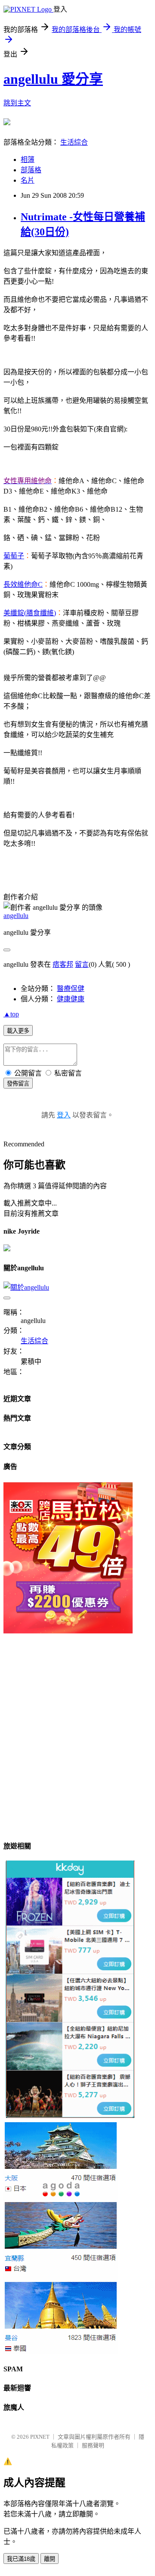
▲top (11, 1014)
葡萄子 (14, 556)
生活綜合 (74, 142)
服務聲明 (93, 2445)
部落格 (31, 170)
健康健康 (71, 999)
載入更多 (18, 1031)
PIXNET (40, 2437)
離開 (50, 2559)
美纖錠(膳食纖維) (30, 613)
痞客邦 (63, 964)
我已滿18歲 (21, 2559)
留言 (82, 964)
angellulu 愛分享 (53, 79)
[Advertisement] (77, 1753)
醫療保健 (71, 989)
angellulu (16, 916)
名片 (28, 180)
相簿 (28, 160)
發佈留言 (18, 1084)
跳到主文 (17, 103)
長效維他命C (23, 584)
